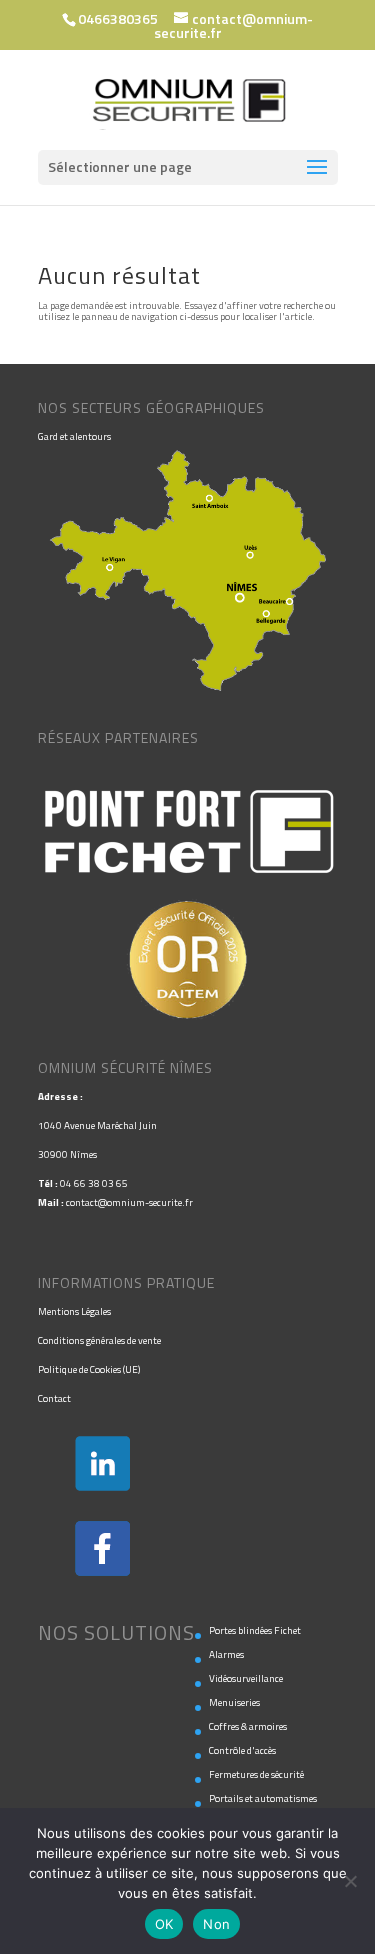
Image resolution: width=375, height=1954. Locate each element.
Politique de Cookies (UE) (89, 1369)
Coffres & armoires (248, 1726)
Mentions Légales (74, 1311)
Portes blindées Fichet (255, 1630)
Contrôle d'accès (242, 1750)
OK (164, 1924)
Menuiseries (234, 1702)
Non (216, 1924)
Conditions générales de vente (99, 1340)
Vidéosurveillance (246, 1678)
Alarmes (226, 1654)
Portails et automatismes (263, 1798)
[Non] (350, 1881)
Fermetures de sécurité (256, 1774)
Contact (54, 1398)
